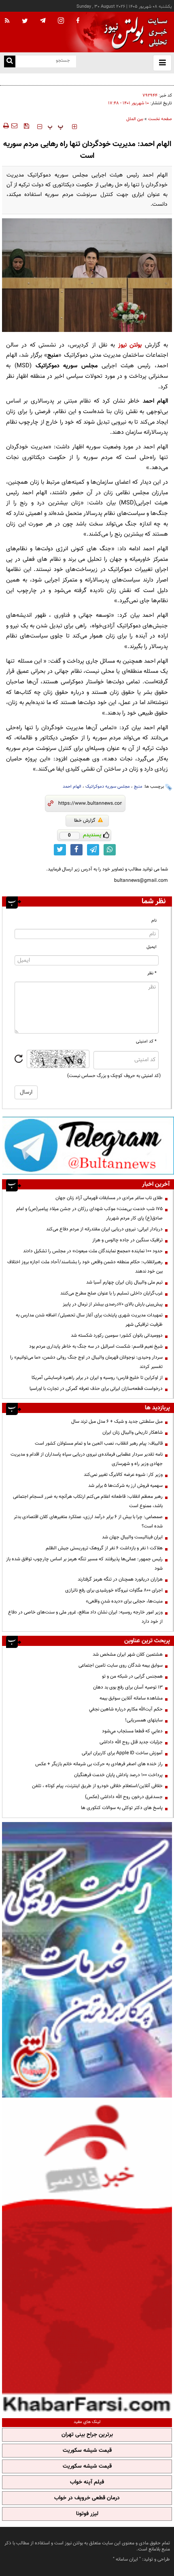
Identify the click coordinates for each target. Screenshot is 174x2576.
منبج (138, 787)
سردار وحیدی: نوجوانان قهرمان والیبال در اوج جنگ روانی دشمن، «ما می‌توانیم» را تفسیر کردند (86, 1362)
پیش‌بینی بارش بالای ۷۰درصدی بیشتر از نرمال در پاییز (113, 1304)
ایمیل (152, 947)
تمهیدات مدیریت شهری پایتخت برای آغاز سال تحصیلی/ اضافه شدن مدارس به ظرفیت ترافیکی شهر (89, 1320)
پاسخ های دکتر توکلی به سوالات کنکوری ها (122, 1808)
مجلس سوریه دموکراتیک (108, 787)
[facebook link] (76, 850)
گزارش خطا (85, 821)
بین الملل (135, 119)
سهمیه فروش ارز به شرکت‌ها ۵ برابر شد (125, 1486)
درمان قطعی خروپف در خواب (87, 2498)
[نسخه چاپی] (5, 126)
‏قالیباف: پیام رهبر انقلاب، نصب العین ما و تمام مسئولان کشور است (99, 1443)
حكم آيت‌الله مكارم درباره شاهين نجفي (126, 1709)
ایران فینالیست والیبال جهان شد (132, 1537)
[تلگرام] (88, 1145)
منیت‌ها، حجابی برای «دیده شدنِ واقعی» (124, 1601)
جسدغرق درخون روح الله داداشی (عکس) (124, 1797)
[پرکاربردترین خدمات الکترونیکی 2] (87, 1960)
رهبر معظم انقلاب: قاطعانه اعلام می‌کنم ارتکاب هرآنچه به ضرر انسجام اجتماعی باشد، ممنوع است (88, 1501)
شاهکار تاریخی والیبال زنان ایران (133, 1432)
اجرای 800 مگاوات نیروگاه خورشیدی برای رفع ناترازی (114, 1590)
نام (154, 921)
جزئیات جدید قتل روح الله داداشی (131, 1742)
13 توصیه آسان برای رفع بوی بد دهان (128, 1687)
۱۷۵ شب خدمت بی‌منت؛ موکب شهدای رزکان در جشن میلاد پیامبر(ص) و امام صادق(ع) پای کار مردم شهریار (89, 1214)
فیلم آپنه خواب (87, 2482)
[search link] (10, 61)
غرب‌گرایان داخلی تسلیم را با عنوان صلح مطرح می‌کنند (111, 1293)
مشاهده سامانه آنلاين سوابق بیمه (131, 1698)
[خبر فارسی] (87, 2257)
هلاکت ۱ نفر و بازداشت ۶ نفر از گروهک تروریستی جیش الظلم (104, 1548)
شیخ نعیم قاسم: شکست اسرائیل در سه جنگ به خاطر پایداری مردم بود (96, 1346)
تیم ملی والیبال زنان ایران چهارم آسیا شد (124, 1282)
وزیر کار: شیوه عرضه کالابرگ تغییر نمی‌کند (123, 1475)
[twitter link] (60, 850)
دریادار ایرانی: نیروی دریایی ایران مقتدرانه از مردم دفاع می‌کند (104, 1229)
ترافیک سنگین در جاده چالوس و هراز (137, 79)
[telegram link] (93, 850)
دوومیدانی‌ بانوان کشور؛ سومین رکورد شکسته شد (117, 1335)
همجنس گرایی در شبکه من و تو (132, 1676)
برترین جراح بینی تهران (87, 2435)
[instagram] (61, 21)
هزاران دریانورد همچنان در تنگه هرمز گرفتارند (120, 1579)
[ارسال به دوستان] (14, 126)
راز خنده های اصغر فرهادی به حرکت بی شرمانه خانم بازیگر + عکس (99, 1764)
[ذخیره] (26, 126)
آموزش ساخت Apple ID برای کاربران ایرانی (122, 1753)
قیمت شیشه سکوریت (87, 2451)
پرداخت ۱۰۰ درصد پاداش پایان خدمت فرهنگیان (118, 1775)
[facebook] (78, 21)
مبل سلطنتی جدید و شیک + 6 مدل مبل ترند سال (117, 1422)
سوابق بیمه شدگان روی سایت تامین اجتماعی (121, 1665)
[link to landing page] (134, 32)
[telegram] (43, 20)
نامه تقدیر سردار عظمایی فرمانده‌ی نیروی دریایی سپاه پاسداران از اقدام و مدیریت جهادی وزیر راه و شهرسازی (87, 1459)
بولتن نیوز (130, 345)
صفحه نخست (160, 119)
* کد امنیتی (146, 1041)
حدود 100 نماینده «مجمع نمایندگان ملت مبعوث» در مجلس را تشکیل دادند (93, 1251)
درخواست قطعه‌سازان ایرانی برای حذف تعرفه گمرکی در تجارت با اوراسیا (96, 1389)
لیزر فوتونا (87, 2514)
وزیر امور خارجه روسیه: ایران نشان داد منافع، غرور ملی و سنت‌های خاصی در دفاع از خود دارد (85, 1617)
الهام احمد (72, 787)
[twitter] (25, 22)
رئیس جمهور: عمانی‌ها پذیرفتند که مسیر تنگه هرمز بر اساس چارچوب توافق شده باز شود (84, 1564)
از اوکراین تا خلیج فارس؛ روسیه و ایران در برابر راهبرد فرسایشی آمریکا (97, 1378)
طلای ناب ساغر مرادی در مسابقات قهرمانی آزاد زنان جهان (109, 1198)
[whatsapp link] (110, 850)
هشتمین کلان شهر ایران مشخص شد (128, 1654)
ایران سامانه (127, 2559)
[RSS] (7, 21)
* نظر (152, 973)
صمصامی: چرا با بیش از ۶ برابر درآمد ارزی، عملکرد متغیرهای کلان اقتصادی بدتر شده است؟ (88, 1522)
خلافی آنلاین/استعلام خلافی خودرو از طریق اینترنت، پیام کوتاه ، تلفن (97, 1786)
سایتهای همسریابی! (144, 1720)
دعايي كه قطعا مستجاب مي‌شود (132, 1731)
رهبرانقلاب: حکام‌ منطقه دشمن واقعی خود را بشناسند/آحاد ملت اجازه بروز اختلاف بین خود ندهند (85, 1267)
